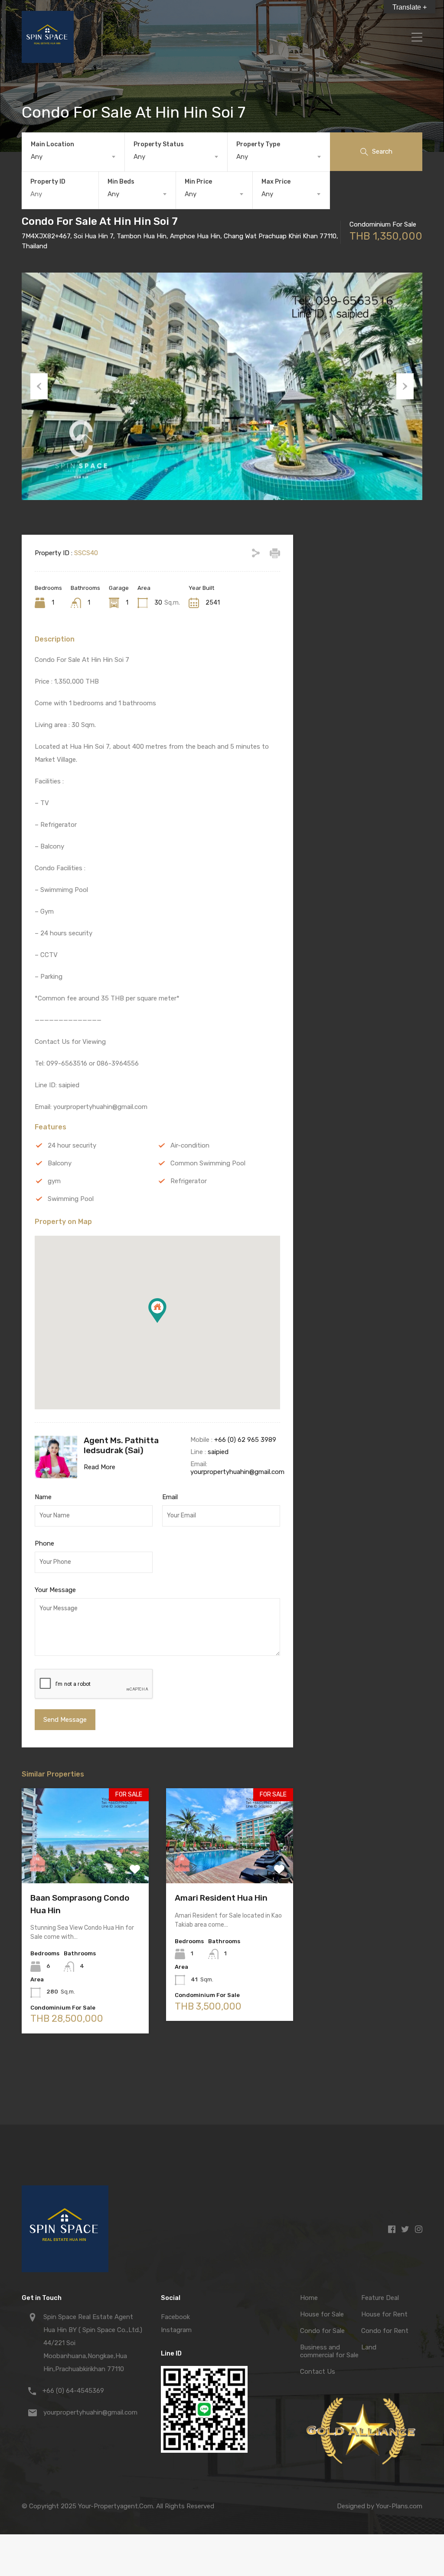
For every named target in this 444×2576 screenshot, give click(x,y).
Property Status (159, 144)
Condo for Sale (322, 2331)
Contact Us (318, 2372)
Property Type (258, 144)
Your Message (55, 1590)
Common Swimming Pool (208, 1163)
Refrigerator (189, 1181)
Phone (44, 1543)
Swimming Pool (71, 1199)
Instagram (176, 2330)
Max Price (276, 182)
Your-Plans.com (399, 2506)
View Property (85, 1864)
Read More (100, 1467)
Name (43, 1497)
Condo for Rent (385, 2331)
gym (54, 1181)
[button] (166, 1323)
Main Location (52, 144)
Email (170, 1497)
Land (369, 2347)
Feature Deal (380, 2298)
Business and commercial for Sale (329, 2351)
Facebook (175, 2317)
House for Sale (322, 2314)
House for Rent (384, 2314)
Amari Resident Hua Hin (221, 1898)
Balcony (60, 1163)
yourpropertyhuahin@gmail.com (237, 1472)
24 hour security (72, 1145)
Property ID (48, 182)
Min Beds (121, 182)
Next (405, 386)
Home (309, 2298)
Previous (39, 386)
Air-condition (190, 1145)
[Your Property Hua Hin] (48, 59)
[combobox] (73, 157)
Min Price (198, 182)
